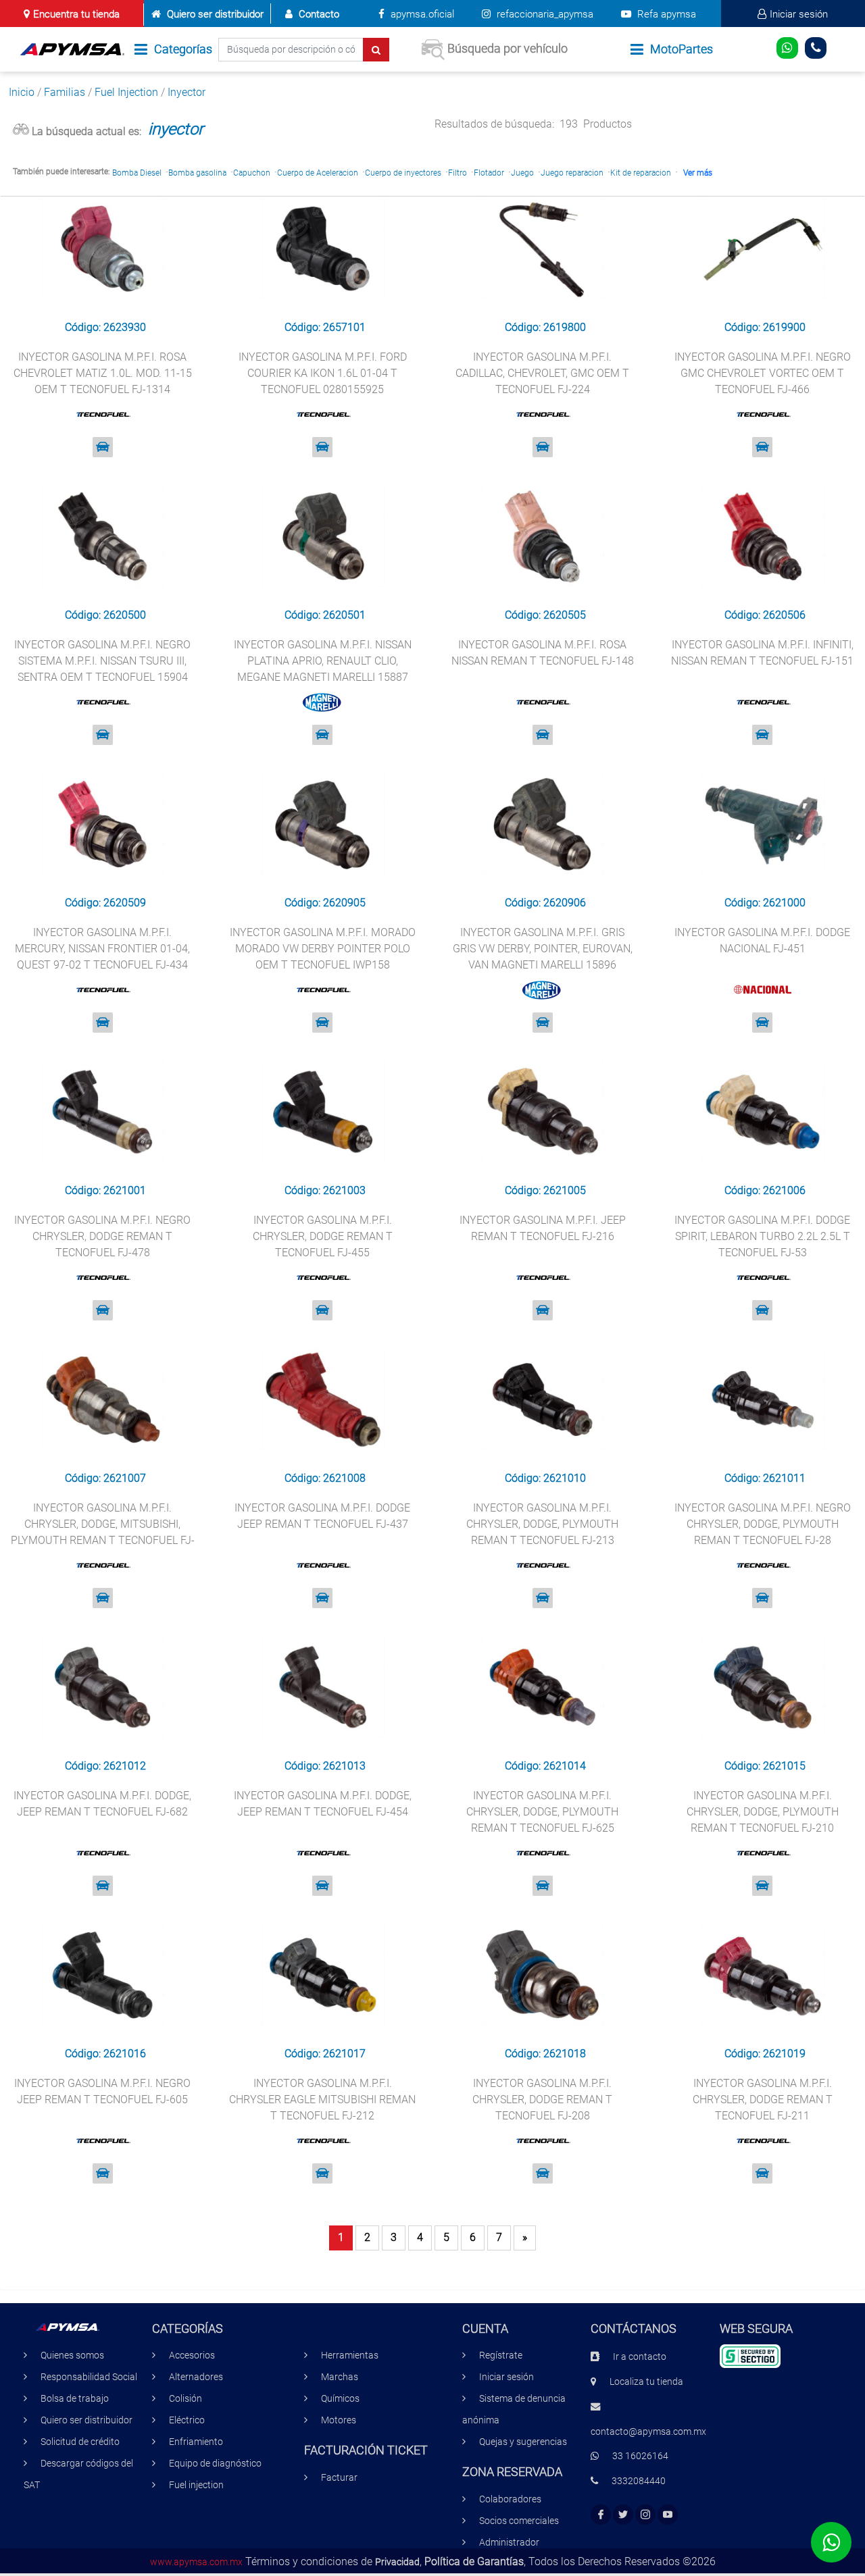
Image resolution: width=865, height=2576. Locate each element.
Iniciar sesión (799, 14)
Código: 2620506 (765, 615)
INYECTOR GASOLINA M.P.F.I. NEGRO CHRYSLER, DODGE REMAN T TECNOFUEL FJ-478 (102, 1236)
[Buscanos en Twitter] (623, 2515)
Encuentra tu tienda (76, 14)
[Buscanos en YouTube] (668, 2515)
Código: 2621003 (325, 1190)
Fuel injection (196, 2485)
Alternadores (196, 2377)
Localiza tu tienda (646, 2382)
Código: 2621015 (765, 1766)
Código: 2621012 (105, 1766)
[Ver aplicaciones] (103, 447)
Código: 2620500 (105, 615)
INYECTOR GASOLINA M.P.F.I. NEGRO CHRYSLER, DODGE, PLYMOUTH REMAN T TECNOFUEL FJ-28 (763, 1524)
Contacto (319, 14)
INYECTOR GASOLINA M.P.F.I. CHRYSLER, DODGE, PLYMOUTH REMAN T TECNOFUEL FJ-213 (542, 1524)
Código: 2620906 (545, 903)
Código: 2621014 (545, 1766)
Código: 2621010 (545, 1478)
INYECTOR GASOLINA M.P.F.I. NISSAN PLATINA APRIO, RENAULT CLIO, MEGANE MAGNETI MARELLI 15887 (323, 661)
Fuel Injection (126, 92)
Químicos (340, 2399)
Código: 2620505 (545, 615)
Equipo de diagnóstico (215, 2464)
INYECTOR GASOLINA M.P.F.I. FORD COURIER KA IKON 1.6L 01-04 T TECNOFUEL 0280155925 (323, 373)
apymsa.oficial (421, 14)
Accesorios (192, 2355)
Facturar (339, 2478)
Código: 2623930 (105, 327)
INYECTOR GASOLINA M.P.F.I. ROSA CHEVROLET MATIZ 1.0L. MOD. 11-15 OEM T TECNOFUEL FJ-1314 (103, 373)
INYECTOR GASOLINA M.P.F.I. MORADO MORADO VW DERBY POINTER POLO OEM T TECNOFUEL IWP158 (323, 949)
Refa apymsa (665, 14)
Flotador (489, 173)
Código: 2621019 (765, 2054)
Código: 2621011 (765, 1478)
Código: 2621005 (545, 1190)
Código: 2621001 (105, 1190)
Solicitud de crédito (80, 2442)
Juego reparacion (572, 173)
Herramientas (350, 2355)
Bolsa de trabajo (75, 2399)
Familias (65, 92)
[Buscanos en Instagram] (645, 2515)
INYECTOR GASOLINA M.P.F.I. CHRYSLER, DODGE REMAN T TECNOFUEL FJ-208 (542, 2100)
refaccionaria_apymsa (544, 14)
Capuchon (252, 173)
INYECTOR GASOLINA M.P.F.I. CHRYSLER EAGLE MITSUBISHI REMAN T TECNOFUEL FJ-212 (322, 2100)
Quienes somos (72, 2355)
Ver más (698, 173)
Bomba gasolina (197, 173)
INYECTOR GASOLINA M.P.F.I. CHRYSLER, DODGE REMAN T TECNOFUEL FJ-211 (763, 2100)
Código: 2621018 (545, 2054)
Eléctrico (187, 2420)
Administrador (509, 2543)
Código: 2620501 (325, 615)
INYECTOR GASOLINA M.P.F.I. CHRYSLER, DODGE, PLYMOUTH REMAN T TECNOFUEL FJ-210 (763, 1812)
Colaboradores (510, 2499)
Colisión (186, 2399)
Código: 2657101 (325, 327)
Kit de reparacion (641, 173)
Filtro (458, 173)
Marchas (340, 2377)
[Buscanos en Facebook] (601, 2515)
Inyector (187, 92)
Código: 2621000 (765, 903)
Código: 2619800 (545, 327)
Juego (522, 173)
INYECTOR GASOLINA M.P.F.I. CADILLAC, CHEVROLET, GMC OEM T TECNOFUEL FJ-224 (542, 373)
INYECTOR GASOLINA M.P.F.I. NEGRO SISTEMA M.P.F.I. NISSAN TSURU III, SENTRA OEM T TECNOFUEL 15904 (102, 661)
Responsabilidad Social (89, 2377)
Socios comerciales (519, 2521)
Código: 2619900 (765, 327)
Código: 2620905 (325, 903)
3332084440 (639, 2481)
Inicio (22, 92)
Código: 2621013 (325, 1766)
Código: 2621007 (105, 1478)
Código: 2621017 (325, 2054)
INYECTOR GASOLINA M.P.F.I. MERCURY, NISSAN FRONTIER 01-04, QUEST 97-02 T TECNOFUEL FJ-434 (102, 949)
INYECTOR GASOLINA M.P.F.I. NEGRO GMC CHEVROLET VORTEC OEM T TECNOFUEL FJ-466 (763, 373)
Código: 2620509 (105, 903)
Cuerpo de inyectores (403, 173)
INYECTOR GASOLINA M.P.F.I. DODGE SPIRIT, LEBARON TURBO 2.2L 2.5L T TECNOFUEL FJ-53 (762, 1236)
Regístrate (501, 2355)
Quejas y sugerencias (523, 2442)
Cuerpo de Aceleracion (318, 173)
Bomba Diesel (137, 173)
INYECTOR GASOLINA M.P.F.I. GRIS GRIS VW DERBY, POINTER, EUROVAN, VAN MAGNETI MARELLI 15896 (543, 949)
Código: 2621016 (105, 2054)
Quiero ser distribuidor (215, 14)
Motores (339, 2420)
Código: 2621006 (765, 1190)
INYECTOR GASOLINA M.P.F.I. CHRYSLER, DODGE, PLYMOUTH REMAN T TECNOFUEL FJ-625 (542, 1812)
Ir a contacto (640, 2357)
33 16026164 (640, 2456)
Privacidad (397, 2562)
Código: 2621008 (325, 1478)
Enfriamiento (196, 2442)
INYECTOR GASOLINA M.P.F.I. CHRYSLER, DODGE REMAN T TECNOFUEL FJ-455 (323, 1236)
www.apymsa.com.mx (196, 2562)
